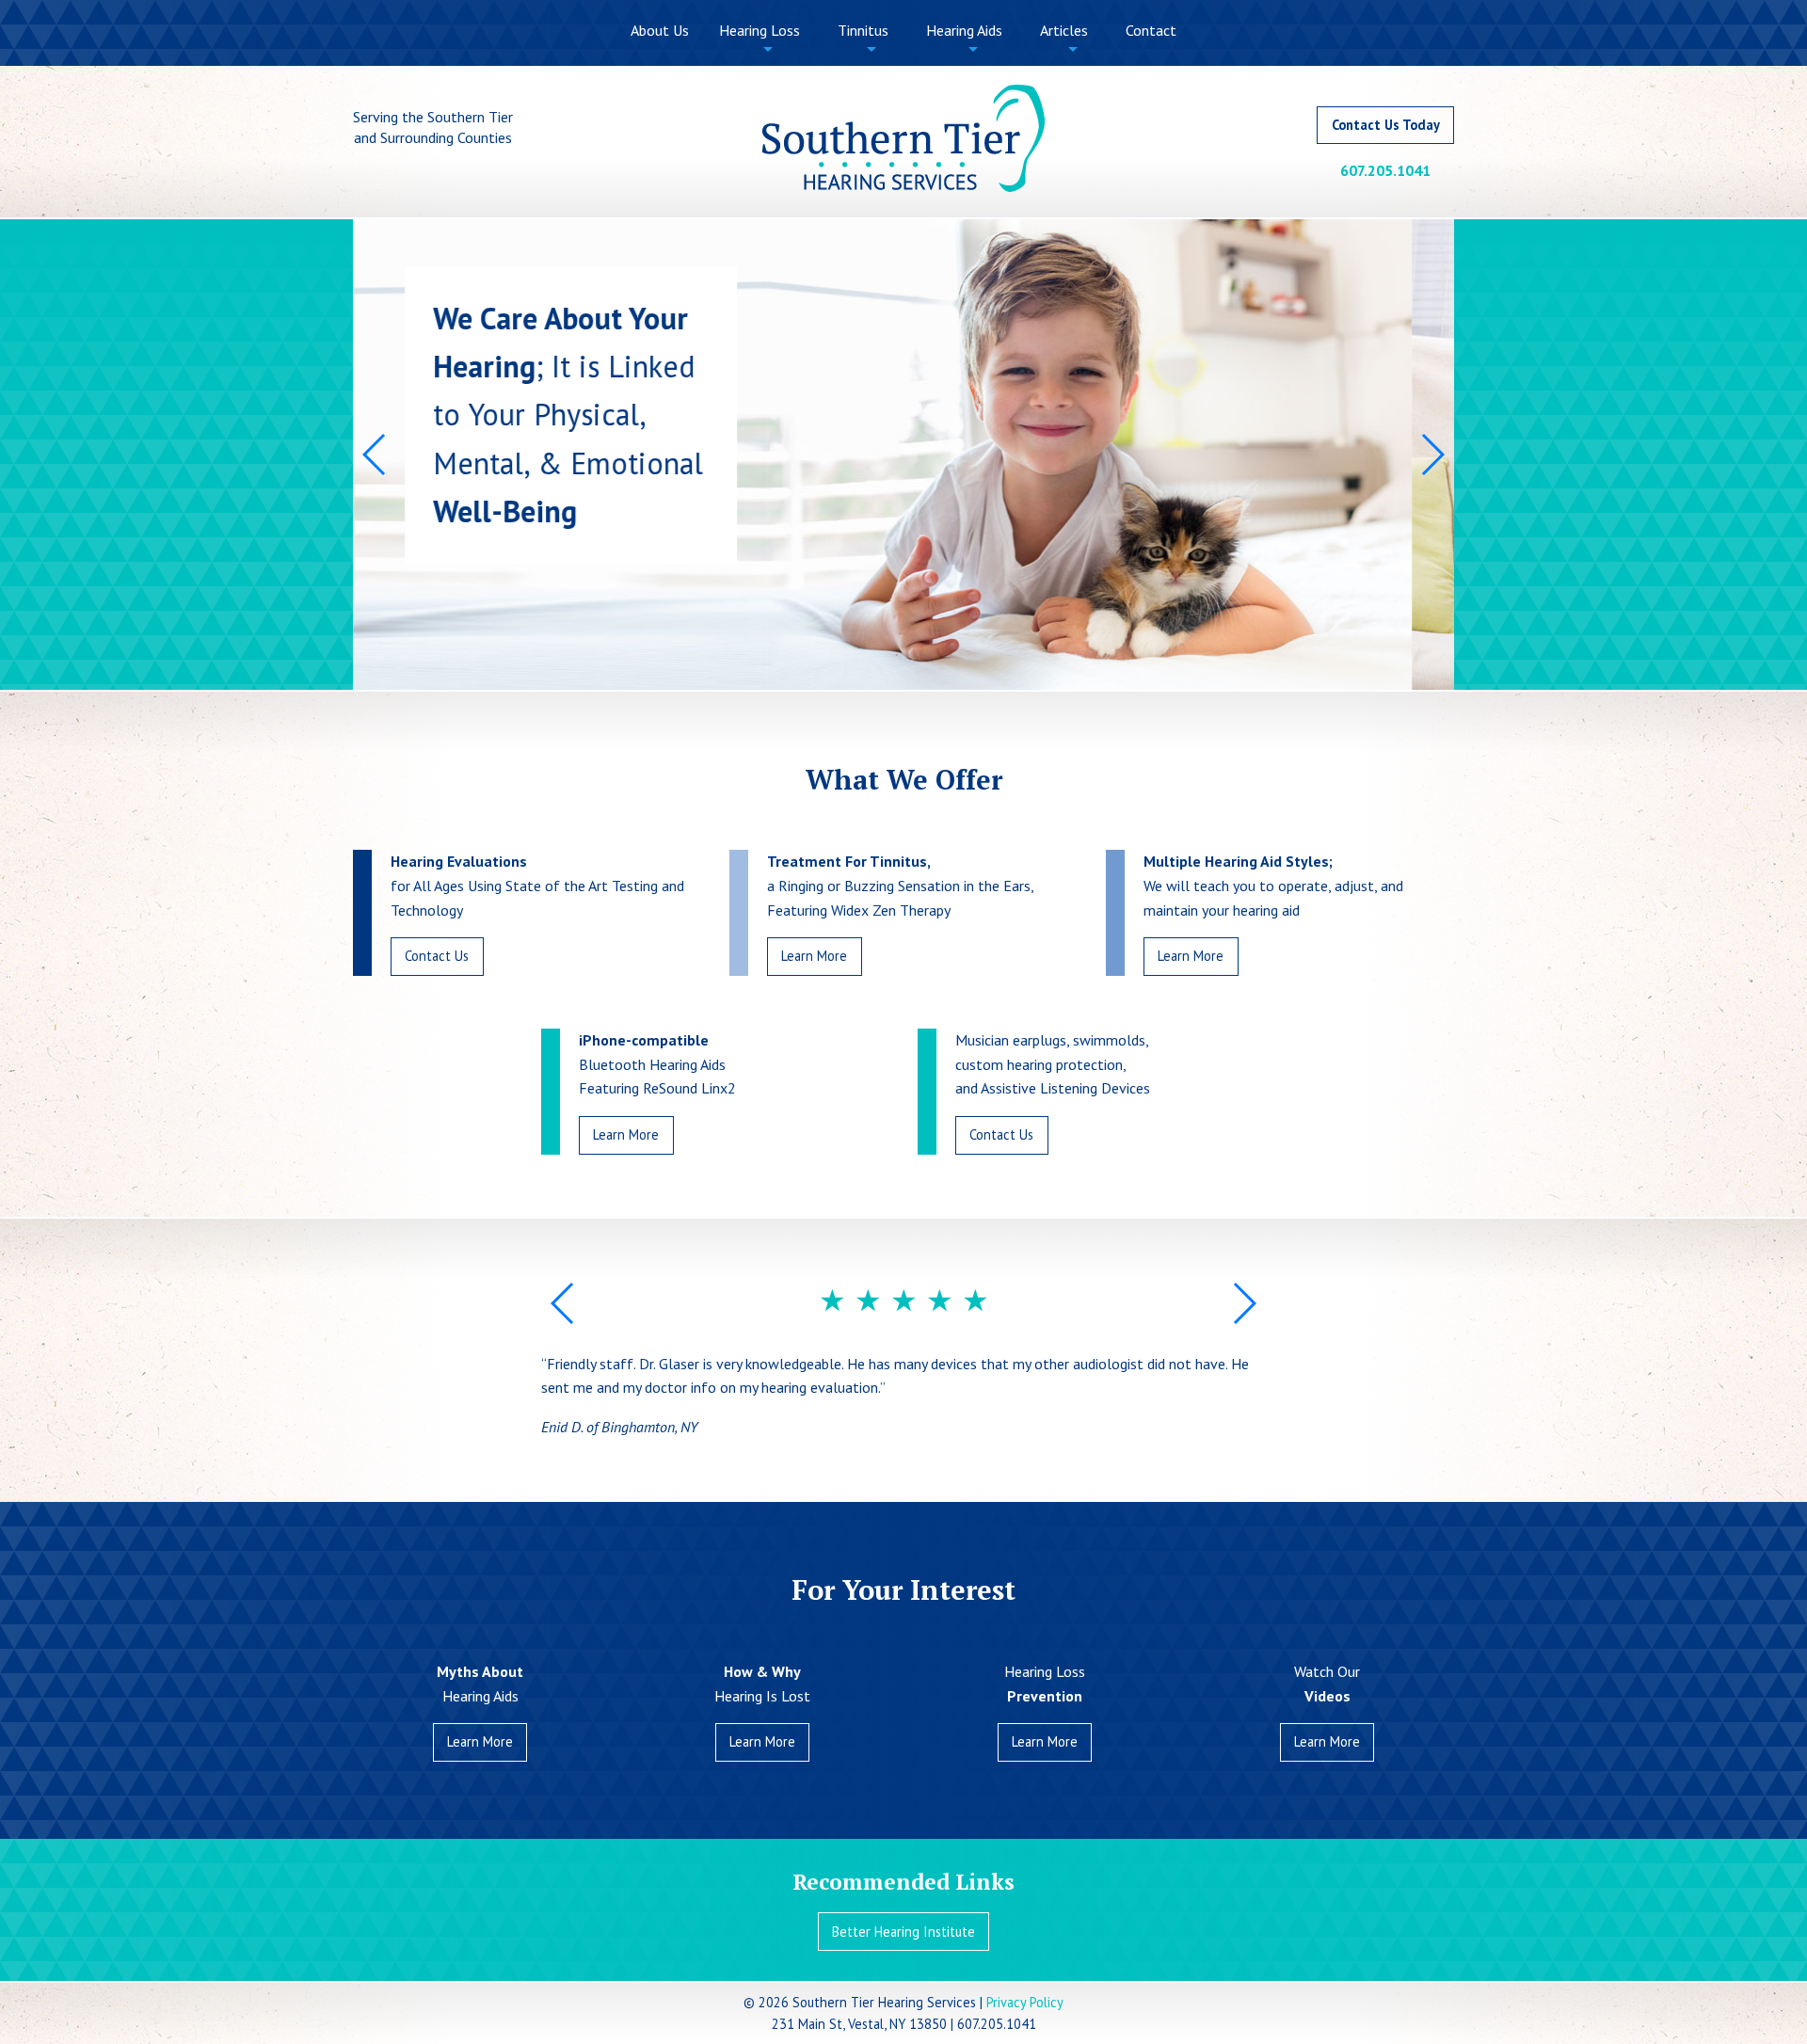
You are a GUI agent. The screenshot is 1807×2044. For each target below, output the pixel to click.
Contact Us (437, 956)
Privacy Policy (1025, 2002)
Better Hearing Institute (903, 1932)
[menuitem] (660, 31)
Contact (1151, 30)
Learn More (814, 956)
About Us (660, 30)
